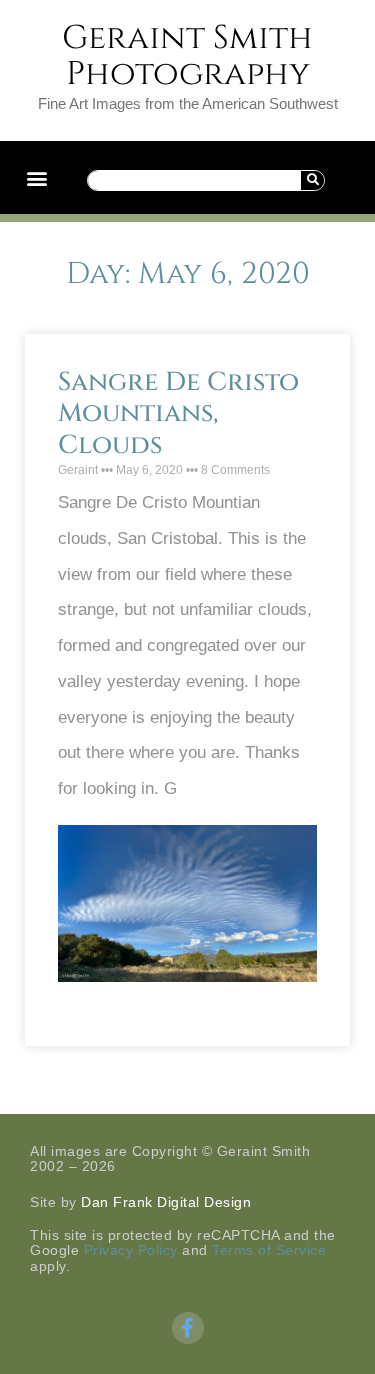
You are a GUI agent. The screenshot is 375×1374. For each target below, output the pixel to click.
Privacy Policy (131, 1250)
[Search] (312, 180)
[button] (36, 177)
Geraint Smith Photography (187, 56)
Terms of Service (269, 1250)
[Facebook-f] (188, 1328)
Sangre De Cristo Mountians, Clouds (178, 413)
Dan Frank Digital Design (166, 1202)
